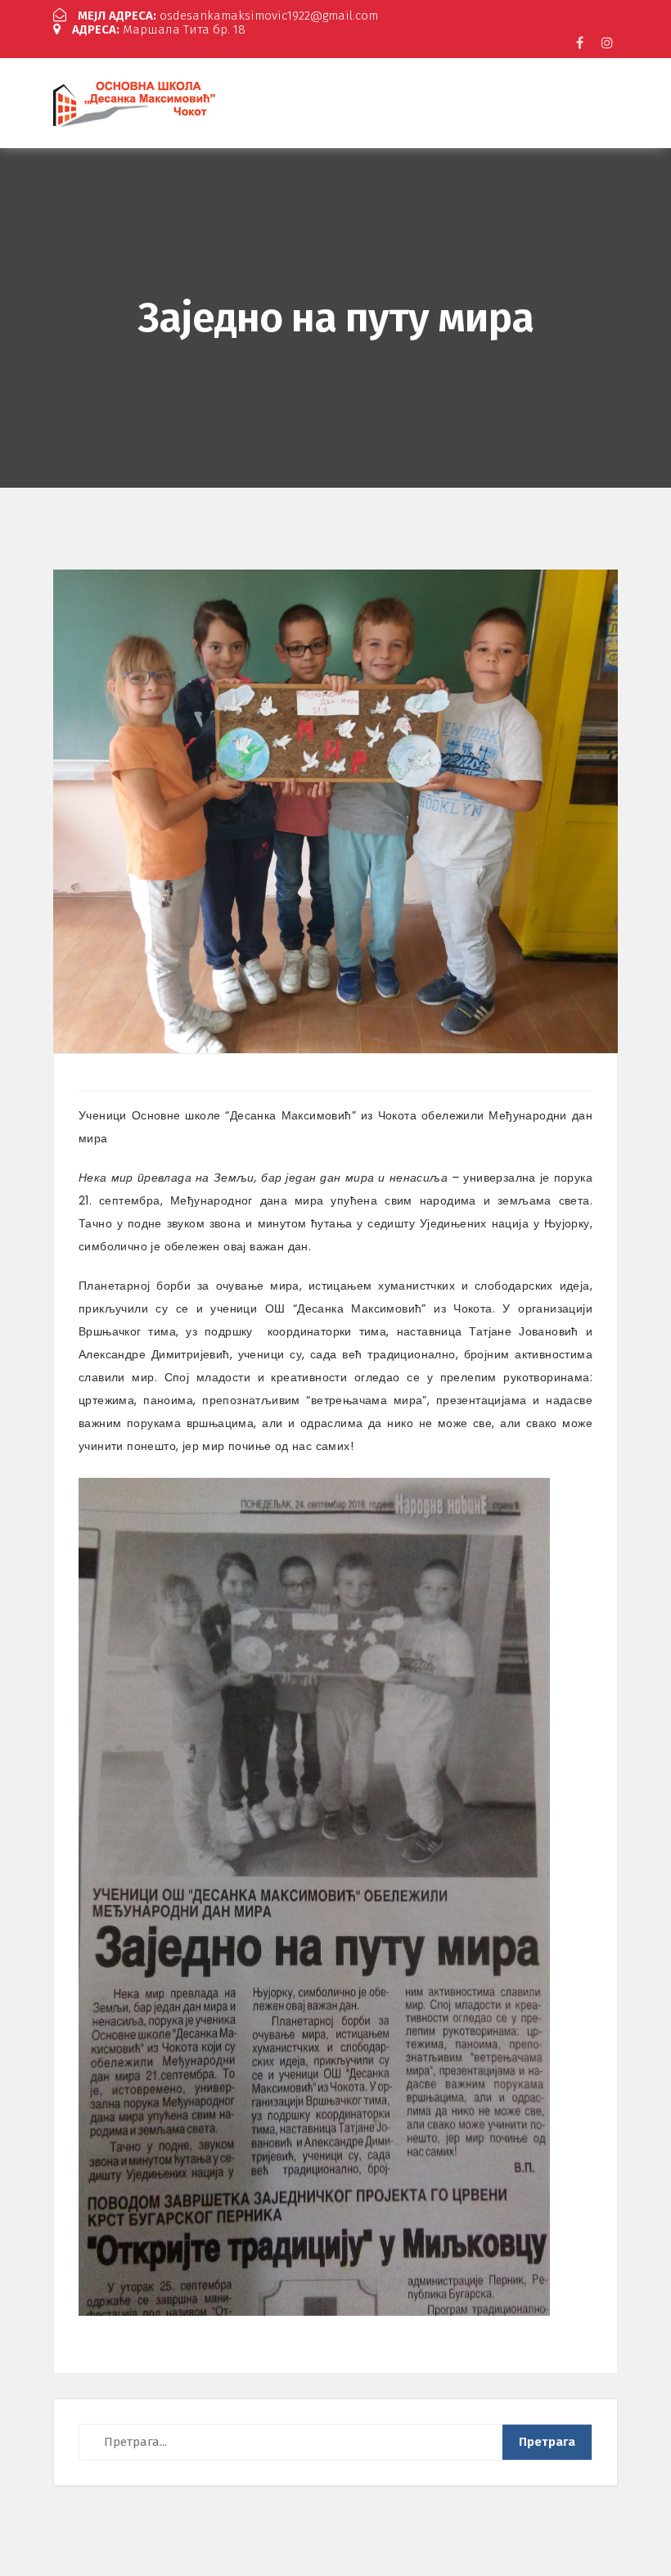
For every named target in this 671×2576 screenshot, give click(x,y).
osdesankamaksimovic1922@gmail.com (228, 16)
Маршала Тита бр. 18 (159, 29)
